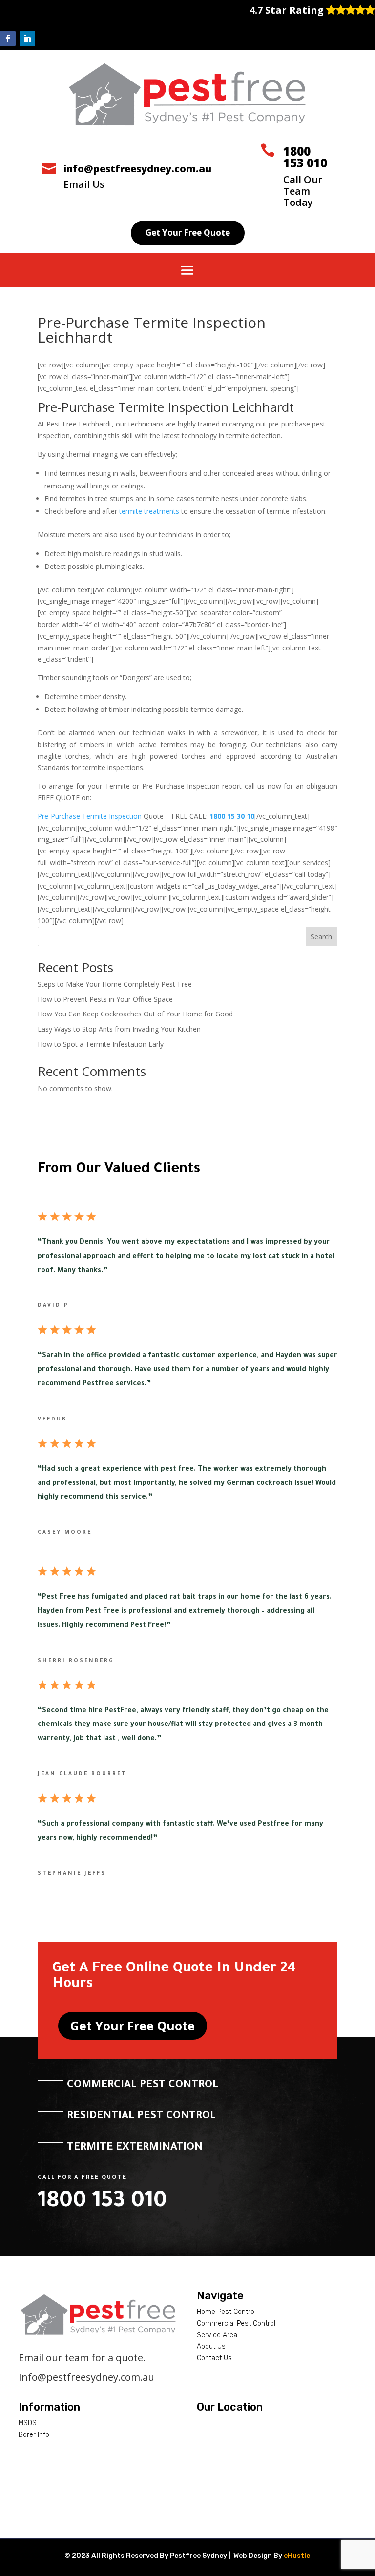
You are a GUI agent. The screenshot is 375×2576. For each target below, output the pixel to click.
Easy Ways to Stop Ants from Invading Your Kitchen (119, 1029)
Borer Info (34, 2435)
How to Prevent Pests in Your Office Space (105, 999)
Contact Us (214, 2358)
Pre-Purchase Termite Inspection (90, 816)
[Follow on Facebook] (8, 39)
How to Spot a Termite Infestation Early (101, 1044)
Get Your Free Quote (188, 233)
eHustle (297, 2556)
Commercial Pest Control (236, 2323)
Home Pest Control (226, 2312)
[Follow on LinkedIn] (27, 39)
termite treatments (149, 511)
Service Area (217, 2335)
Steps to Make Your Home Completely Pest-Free (115, 984)
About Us (211, 2346)
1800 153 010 (305, 157)
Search (321, 937)
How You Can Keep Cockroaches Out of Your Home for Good (135, 1014)
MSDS (28, 2423)
